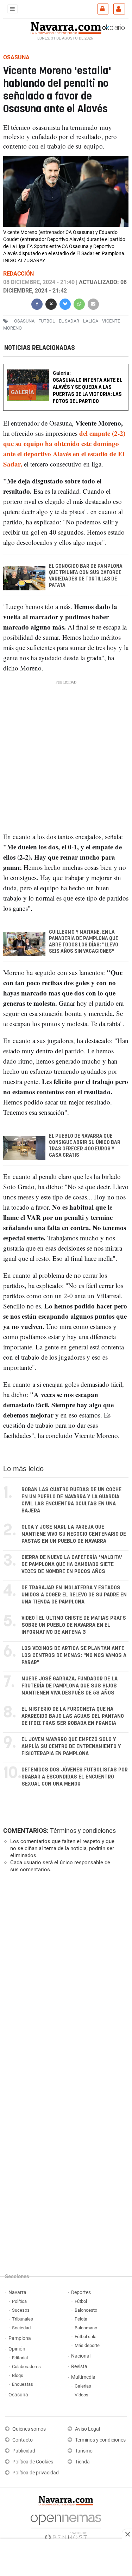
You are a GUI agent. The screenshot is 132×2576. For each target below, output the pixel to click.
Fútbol (81, 2301)
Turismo (84, 2451)
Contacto (23, 2440)
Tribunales (23, 2319)
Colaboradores (26, 2367)
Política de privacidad (36, 2473)
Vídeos (81, 2395)
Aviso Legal (87, 2429)
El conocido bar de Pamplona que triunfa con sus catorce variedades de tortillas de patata (86, 576)
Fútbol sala (86, 2337)
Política (19, 2301)
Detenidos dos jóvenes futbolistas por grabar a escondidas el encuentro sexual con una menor (75, 1777)
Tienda (82, 2462)
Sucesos (21, 2310)
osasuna (24, 321)
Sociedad (21, 2328)
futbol (47, 321)
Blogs (18, 2375)
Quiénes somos (29, 2429)
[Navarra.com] (66, 27)
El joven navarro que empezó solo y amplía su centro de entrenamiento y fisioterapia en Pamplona (71, 1747)
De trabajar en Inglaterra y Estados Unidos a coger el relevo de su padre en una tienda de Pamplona (74, 1595)
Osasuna (18, 2395)
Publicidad (24, 2451)
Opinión (17, 2349)
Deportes (81, 2292)
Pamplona (20, 2338)
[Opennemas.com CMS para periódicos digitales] (66, 2525)
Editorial (20, 2358)
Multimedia (83, 2377)
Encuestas (23, 2384)
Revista (79, 2367)
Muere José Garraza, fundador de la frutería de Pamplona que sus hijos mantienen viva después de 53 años (70, 1686)
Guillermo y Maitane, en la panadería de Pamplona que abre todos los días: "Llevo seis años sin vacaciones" (84, 942)
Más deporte (87, 2345)
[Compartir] (37, 303)
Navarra (17, 2292)
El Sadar (69, 321)
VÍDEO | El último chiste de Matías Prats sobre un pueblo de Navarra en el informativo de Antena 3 (74, 1625)
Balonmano (86, 2328)
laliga (91, 321)
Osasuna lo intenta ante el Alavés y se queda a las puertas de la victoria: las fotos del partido (87, 391)
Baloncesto (86, 2310)
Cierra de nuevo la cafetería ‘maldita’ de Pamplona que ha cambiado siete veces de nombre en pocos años (72, 1564)
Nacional (81, 2356)
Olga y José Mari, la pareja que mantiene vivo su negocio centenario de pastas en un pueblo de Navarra (74, 1534)
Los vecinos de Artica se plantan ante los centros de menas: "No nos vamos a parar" (74, 1656)
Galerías (83, 2386)
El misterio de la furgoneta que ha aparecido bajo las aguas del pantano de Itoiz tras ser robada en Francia (73, 1716)
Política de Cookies (33, 2462)
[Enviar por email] (93, 303)
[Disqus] (65, 1975)
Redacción (18, 274)
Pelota (81, 2319)
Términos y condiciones (83, 1831)
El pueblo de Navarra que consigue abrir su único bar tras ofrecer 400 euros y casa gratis (85, 1146)
